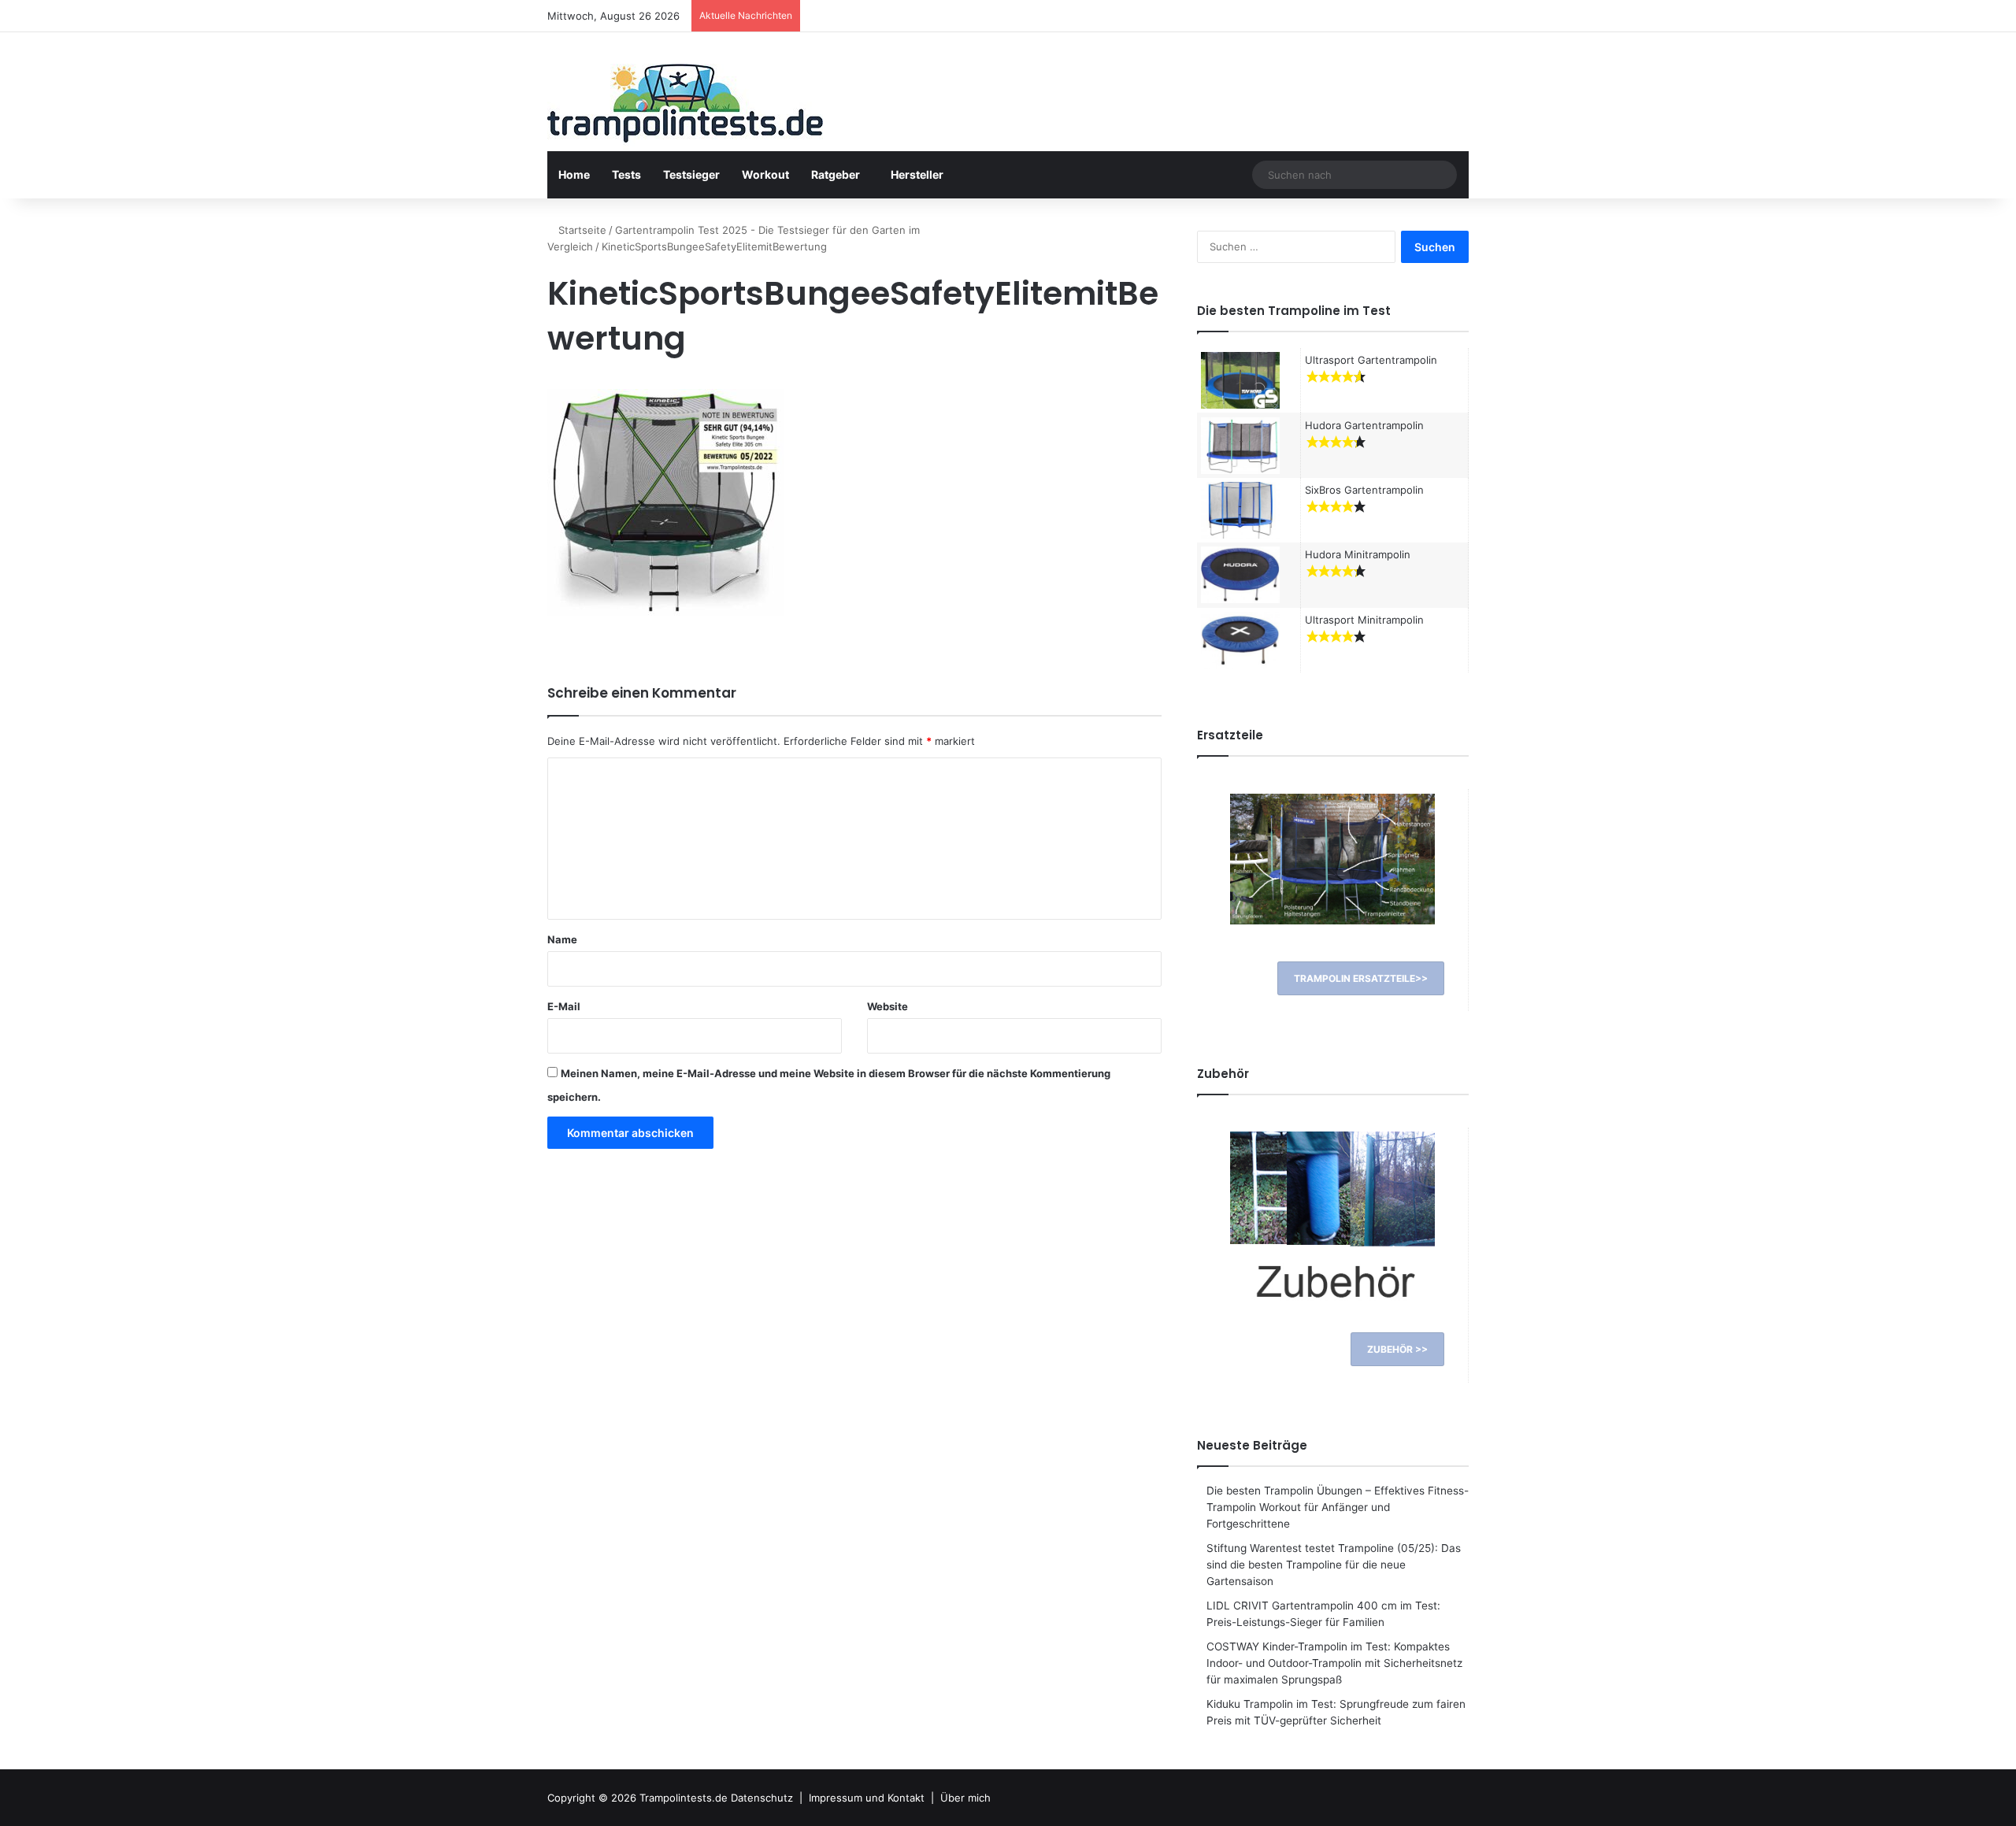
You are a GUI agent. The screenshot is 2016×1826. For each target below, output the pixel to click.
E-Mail (564, 1006)
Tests (626, 174)
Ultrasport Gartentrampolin (1371, 360)
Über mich (965, 1798)
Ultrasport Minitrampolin (1364, 620)
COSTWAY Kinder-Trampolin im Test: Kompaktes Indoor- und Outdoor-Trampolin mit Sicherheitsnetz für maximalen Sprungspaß (1334, 1663)
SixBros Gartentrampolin (1364, 490)
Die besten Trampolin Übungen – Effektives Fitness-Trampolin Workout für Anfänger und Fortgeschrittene (1338, 1507)
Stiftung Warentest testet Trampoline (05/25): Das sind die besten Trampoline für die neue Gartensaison (1334, 1565)
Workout (765, 174)
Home (574, 174)
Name (562, 939)
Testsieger (691, 174)
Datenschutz (762, 1798)
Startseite (581, 230)
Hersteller (917, 174)
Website (888, 1006)
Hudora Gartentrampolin (1364, 425)
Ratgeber (836, 174)
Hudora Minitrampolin (1358, 554)
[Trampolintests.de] (685, 108)
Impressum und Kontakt (867, 1798)
